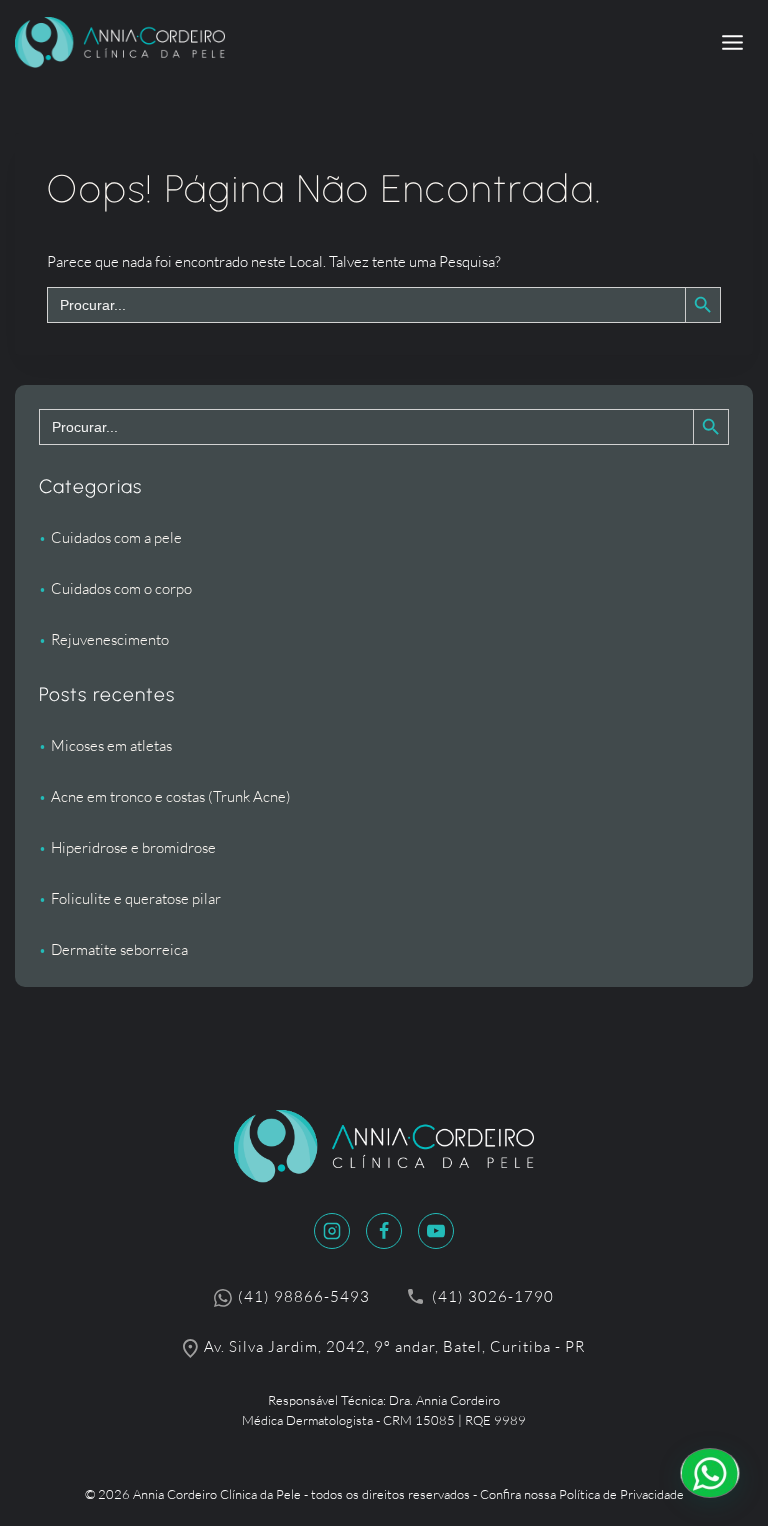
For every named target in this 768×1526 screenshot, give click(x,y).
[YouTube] (436, 1231)
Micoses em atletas (111, 745)
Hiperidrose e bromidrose (133, 847)
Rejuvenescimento (110, 639)
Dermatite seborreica (119, 949)
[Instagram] (332, 1231)
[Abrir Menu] (732, 42)
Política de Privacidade (621, 1494)
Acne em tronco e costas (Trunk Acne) (171, 796)
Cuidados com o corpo (121, 588)
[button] (710, 1473)
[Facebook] (384, 1231)
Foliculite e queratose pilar (136, 898)
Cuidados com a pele (116, 537)
